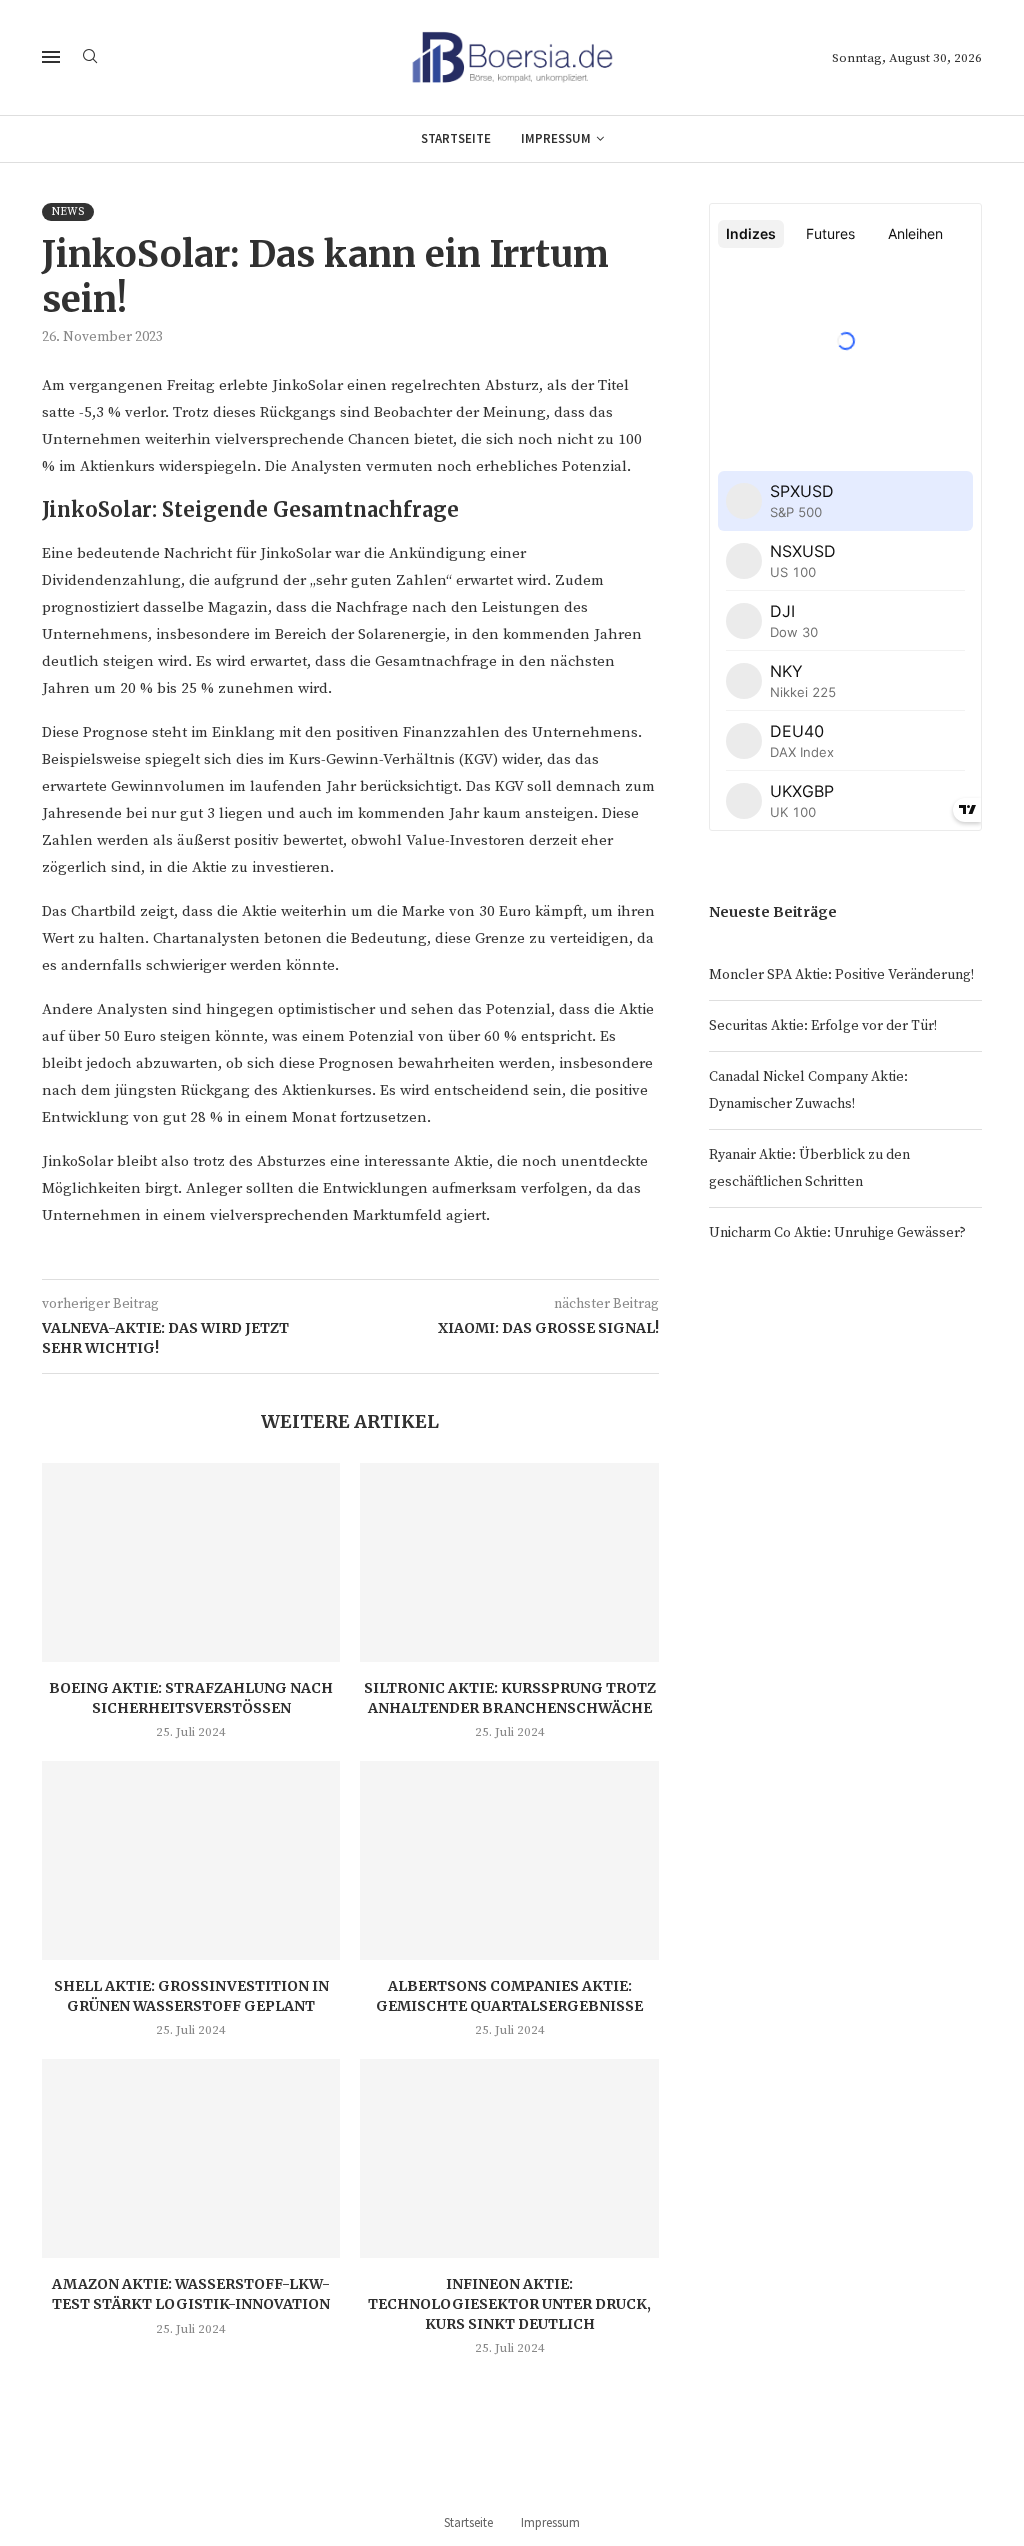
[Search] (90, 58)
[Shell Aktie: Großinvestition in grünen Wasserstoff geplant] (191, 1860)
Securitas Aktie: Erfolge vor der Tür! (823, 1026)
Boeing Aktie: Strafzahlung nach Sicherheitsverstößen (191, 1698)
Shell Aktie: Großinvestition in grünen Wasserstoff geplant (191, 1996)
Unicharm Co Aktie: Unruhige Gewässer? (837, 1233)
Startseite (456, 138)
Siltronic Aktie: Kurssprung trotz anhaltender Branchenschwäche (510, 1698)
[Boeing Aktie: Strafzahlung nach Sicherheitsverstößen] (191, 1562)
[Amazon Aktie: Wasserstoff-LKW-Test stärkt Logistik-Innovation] (191, 2158)
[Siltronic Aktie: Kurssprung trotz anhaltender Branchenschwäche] (509, 1562)
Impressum (556, 138)
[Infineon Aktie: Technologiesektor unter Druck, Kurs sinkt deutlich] (509, 2158)
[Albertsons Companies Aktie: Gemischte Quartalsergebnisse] (509, 1860)
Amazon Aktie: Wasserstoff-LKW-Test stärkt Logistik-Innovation (191, 2294)
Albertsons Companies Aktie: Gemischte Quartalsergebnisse (509, 1996)
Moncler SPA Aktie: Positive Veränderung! (841, 975)
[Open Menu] (51, 57)
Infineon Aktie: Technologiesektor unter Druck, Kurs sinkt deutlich (509, 2303)
